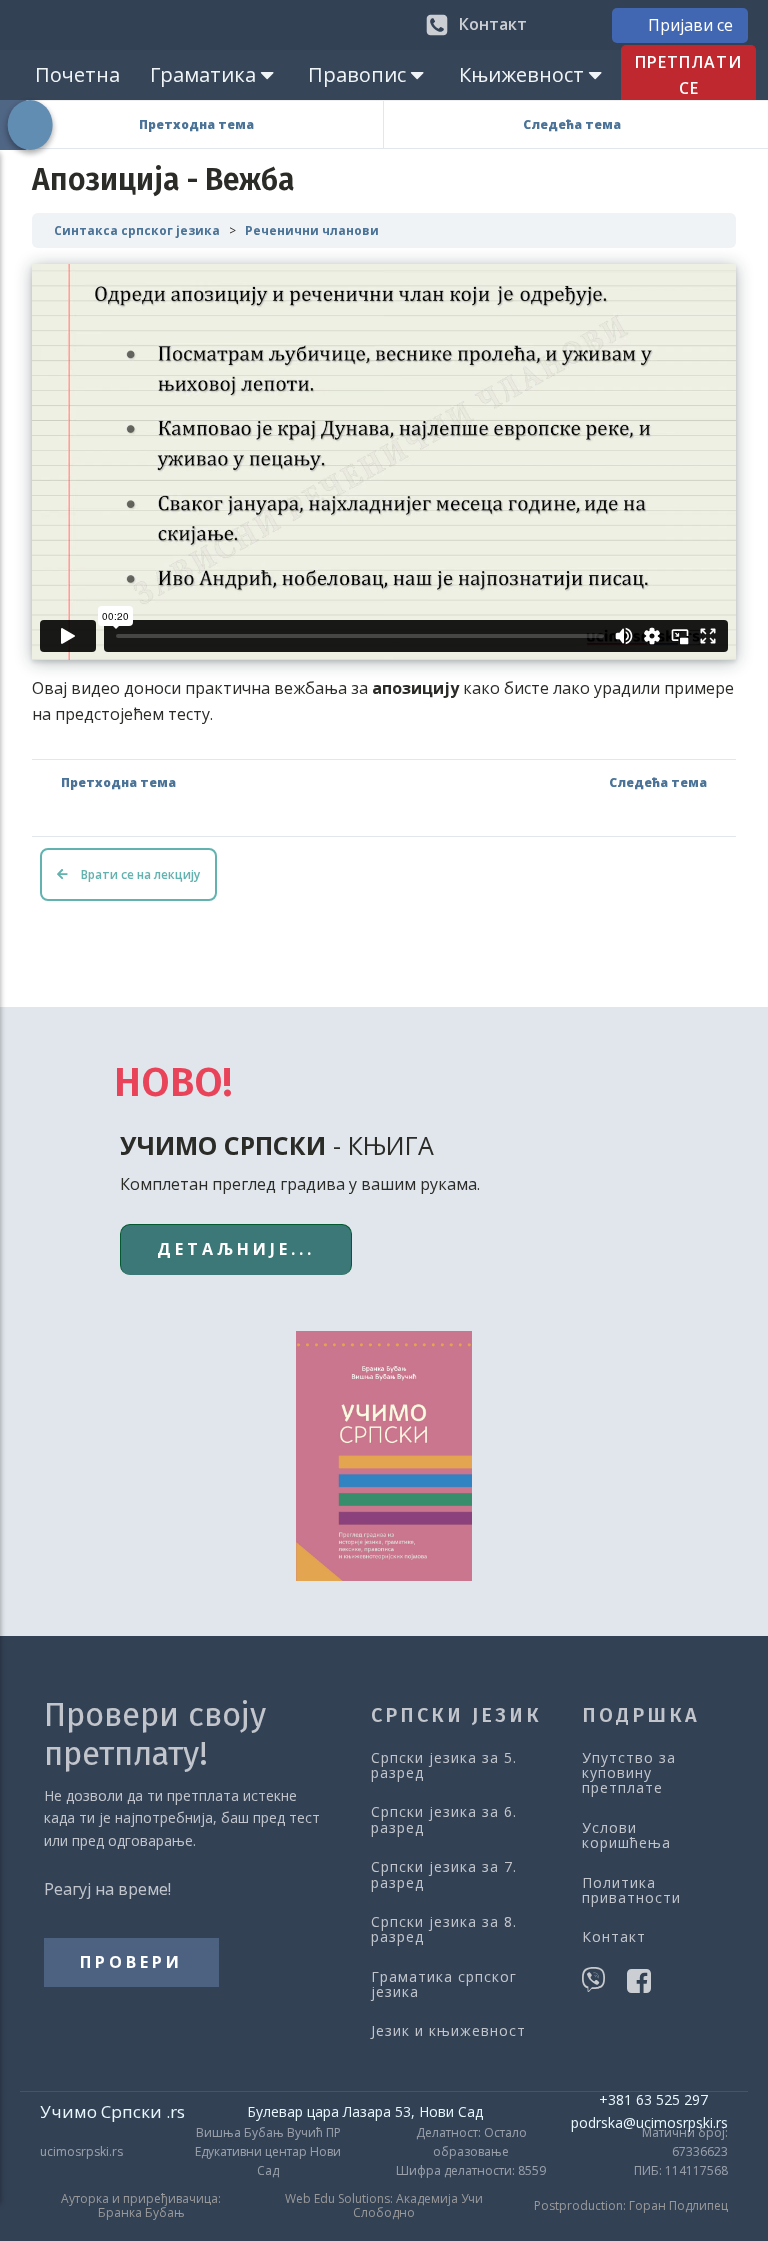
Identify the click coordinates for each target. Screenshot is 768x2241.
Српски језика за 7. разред (444, 1874)
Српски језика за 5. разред (444, 1765)
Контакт (614, 1936)
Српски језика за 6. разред (444, 1819)
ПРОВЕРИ (131, 1962)
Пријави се (690, 25)
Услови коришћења (626, 1835)
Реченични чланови (312, 230)
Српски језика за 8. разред (444, 1929)
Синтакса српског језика (137, 230)
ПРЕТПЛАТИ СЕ (688, 75)
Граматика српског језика (444, 1984)
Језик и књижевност (448, 2030)
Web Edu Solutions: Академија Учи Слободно (384, 2206)
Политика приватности (631, 1890)
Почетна (77, 74)
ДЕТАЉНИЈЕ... (236, 1249)
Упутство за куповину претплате (629, 1773)
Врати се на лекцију (139, 874)
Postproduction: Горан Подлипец (631, 2206)
